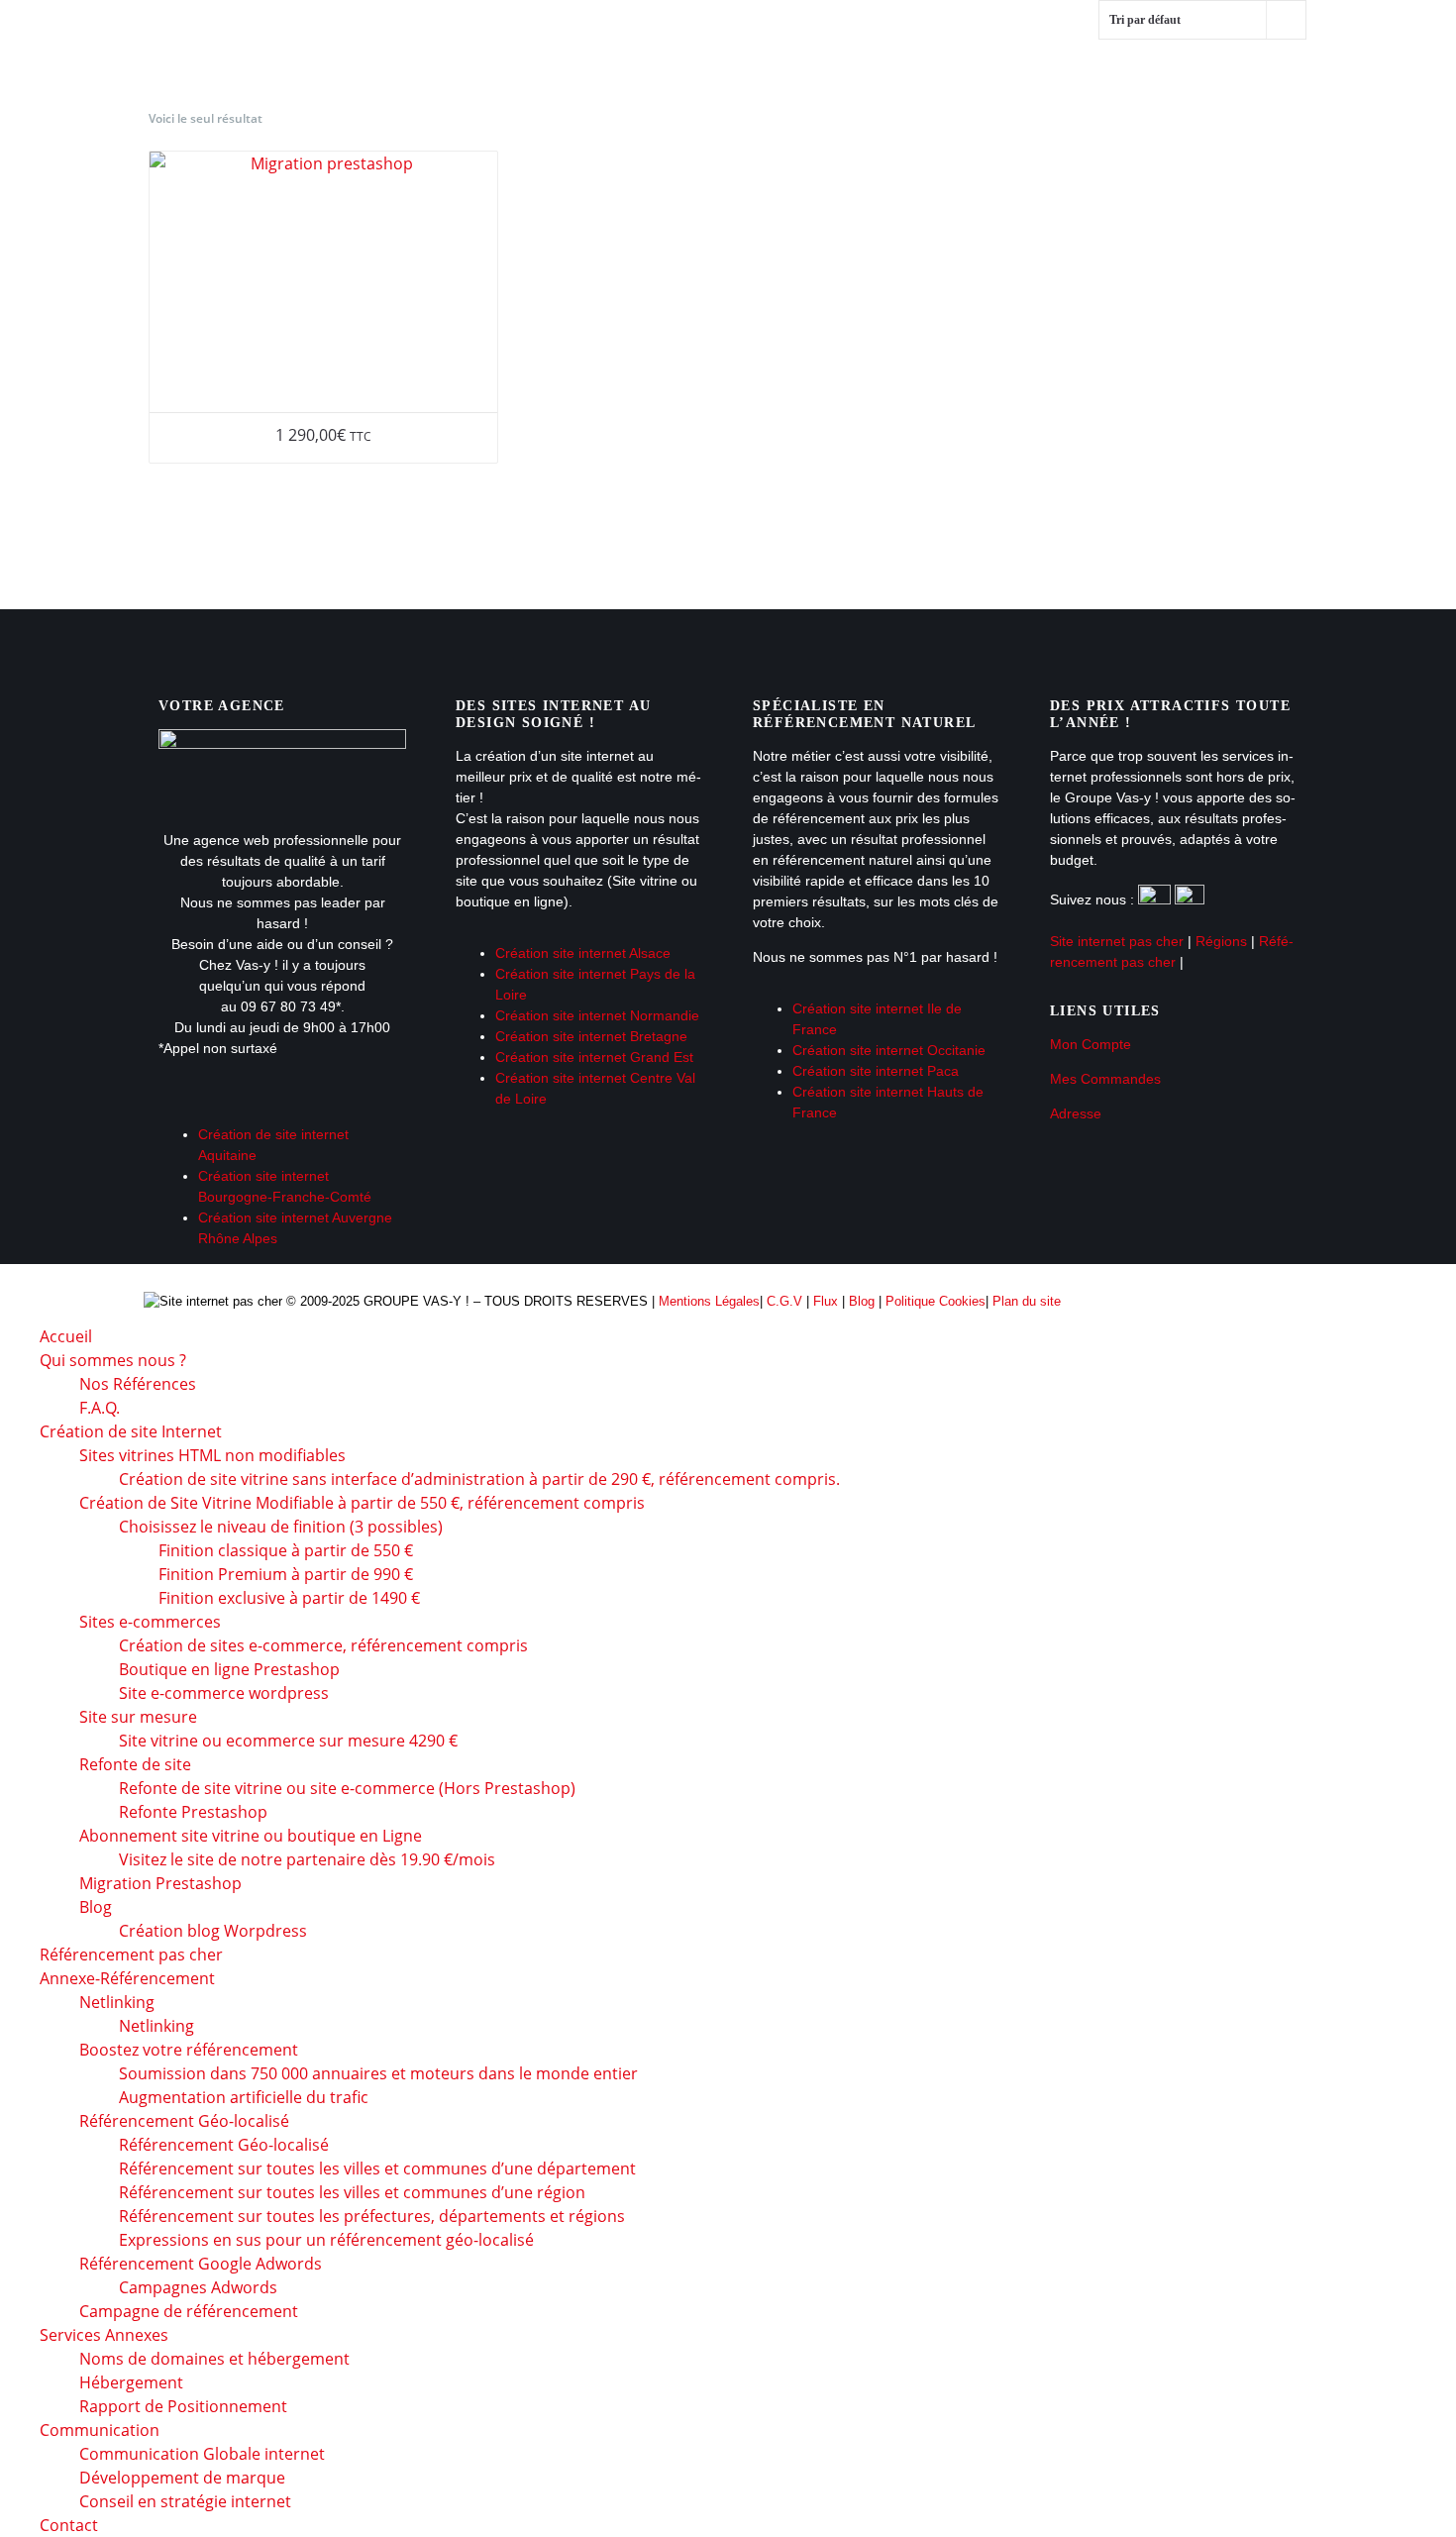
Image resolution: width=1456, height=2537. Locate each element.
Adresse (1076, 1113)
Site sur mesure (138, 1717)
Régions (1221, 941)
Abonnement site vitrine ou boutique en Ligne (251, 1836)
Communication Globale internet (202, 2454)
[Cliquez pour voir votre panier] (1363, 181)
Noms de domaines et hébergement (214, 2359)
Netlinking (117, 2002)
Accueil (248, 39)
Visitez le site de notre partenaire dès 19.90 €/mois (307, 1859)
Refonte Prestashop (193, 1812)
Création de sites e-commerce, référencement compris (323, 1645)
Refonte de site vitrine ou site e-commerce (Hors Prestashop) (347, 1788)
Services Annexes (291, 108)
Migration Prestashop (160, 1883)
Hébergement (131, 2382)
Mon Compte (1091, 1044)
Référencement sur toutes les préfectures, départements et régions (372, 2216)
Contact (622, 108)
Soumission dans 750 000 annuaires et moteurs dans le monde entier (378, 2073)
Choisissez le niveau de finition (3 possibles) (281, 1527)
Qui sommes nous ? (404, 39)
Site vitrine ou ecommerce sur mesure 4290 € (288, 1741)
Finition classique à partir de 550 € (286, 1550)
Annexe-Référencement (1162, 39)
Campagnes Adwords (198, 2287)
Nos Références (138, 1384)
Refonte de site (135, 1764)
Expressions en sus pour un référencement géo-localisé (326, 2240)
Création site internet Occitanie (889, 1050)
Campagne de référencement (189, 2311)
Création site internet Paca (876, 1071)
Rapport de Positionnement (183, 2406)
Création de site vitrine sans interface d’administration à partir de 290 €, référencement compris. (479, 1479)
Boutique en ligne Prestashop (229, 1669)
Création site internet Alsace (583, 953)
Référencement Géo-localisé (224, 2145)
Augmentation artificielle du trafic (244, 2097)
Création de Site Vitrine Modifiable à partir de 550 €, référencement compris (362, 1503)
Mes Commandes (1105, 1079)
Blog (862, 1301)
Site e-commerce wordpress (224, 1693)
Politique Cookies (936, 1301)
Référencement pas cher (908, 39)
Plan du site (1027, 1301)
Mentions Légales (709, 1301)
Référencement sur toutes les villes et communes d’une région (352, 2192)
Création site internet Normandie (597, 1015)
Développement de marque (182, 2478)
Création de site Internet (642, 39)
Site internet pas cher (1117, 941)
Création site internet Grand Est (594, 1057)
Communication (476, 108)
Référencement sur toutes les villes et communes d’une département (377, 2168)
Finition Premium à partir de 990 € (286, 1574)
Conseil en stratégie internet (185, 2501)
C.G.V (784, 1301)
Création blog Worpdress (213, 1931)
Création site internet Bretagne (591, 1036)
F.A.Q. (100, 1408)
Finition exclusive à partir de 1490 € (289, 1598)
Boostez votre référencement (189, 2050)
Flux (826, 1301)
